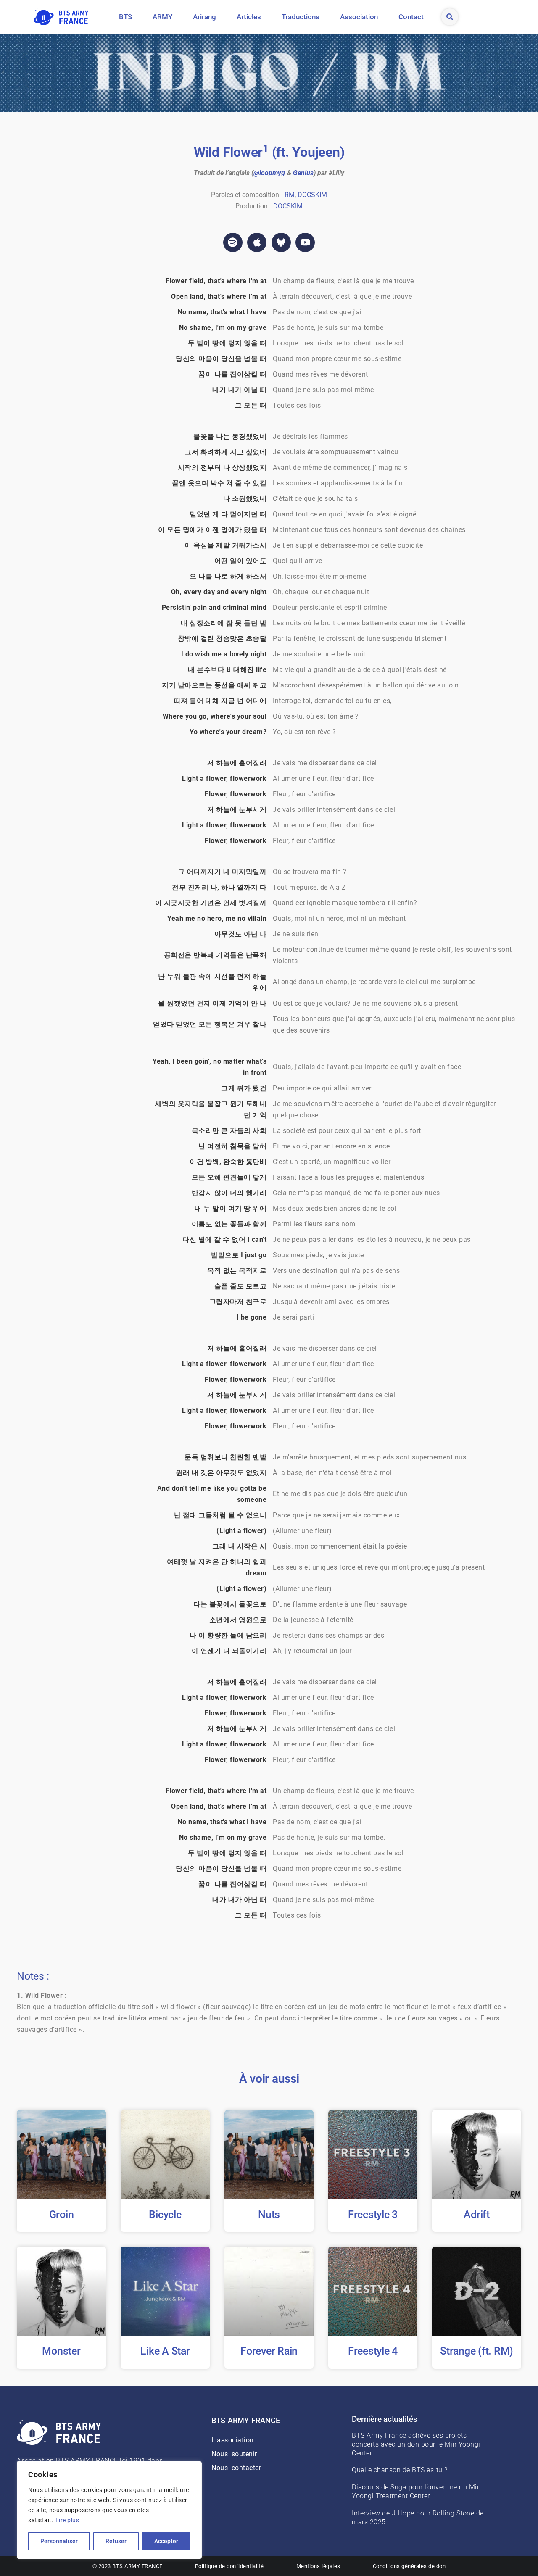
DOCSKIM (312, 195)
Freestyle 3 (373, 2214)
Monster (61, 2351)
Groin (62, 2214)
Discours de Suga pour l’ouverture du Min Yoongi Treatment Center (416, 2492)
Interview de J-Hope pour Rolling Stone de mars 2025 (418, 2518)
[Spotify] (233, 242)
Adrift (477, 2214)
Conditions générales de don (409, 2566)
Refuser (116, 2541)
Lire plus (67, 2520)
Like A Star (165, 2351)
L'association (233, 2440)
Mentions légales (318, 2566)
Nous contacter (236, 2468)
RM (290, 195)
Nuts (269, 2214)
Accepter (166, 2541)
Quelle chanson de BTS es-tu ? (400, 2470)
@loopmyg (269, 173)
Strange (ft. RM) (477, 2351)
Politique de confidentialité (229, 2566)
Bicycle (165, 2214)
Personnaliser (59, 2541)
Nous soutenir (234, 2454)
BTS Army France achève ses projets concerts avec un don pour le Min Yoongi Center (416, 2444)
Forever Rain (269, 2351)
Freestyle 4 (373, 2351)
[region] (109, 2510)
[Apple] (257, 242)
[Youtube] (305, 242)
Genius (303, 173)
